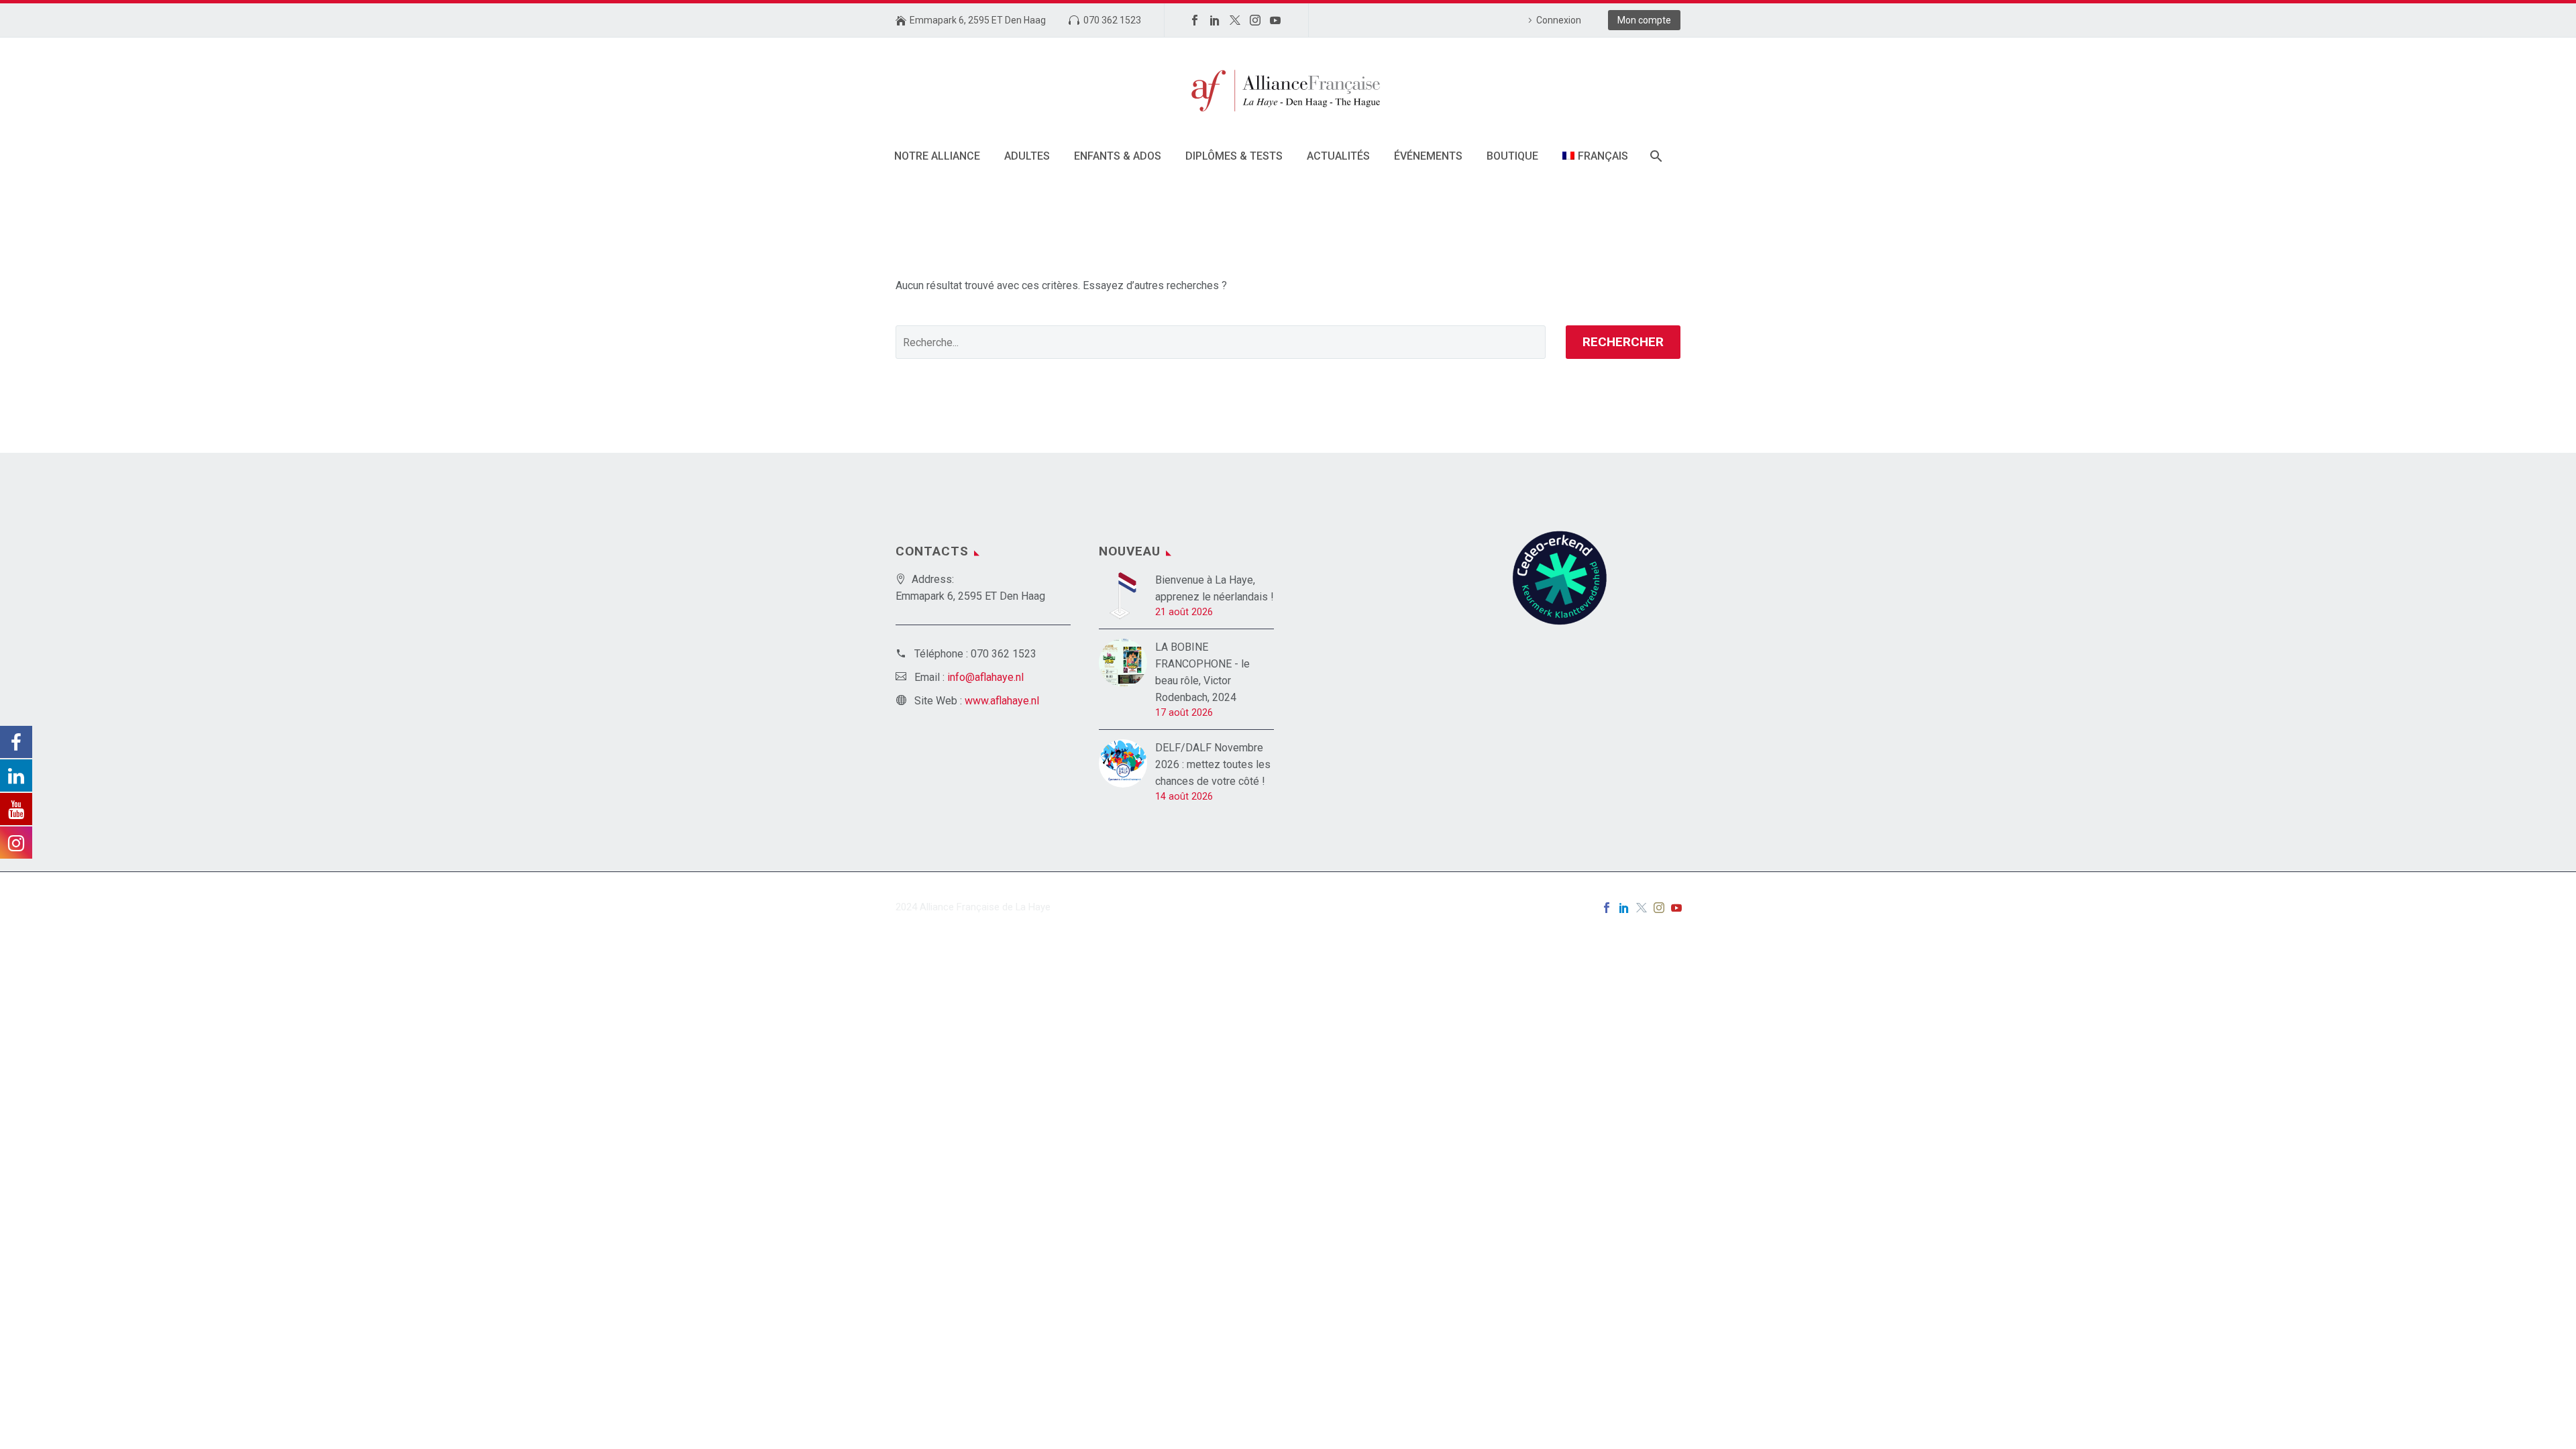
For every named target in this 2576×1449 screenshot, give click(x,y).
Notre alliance (937, 156)
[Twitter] (1235, 20)
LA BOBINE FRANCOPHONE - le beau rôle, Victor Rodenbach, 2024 (1202, 672)
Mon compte (1644, 20)
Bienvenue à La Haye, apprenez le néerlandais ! (1215, 588)
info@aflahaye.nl (985, 677)
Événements (1428, 156)
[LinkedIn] (1215, 20)
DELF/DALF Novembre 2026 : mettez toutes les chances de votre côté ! (1213, 764)
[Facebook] (1195, 20)
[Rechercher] (1655, 156)
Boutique (1512, 156)
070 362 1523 (1112, 20)
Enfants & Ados (1118, 156)
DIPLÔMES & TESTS (1234, 156)
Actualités (1338, 156)
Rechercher (1623, 342)
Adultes (1027, 156)
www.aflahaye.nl (1002, 701)
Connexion (1559, 20)
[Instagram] (1255, 20)
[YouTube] (1275, 20)
